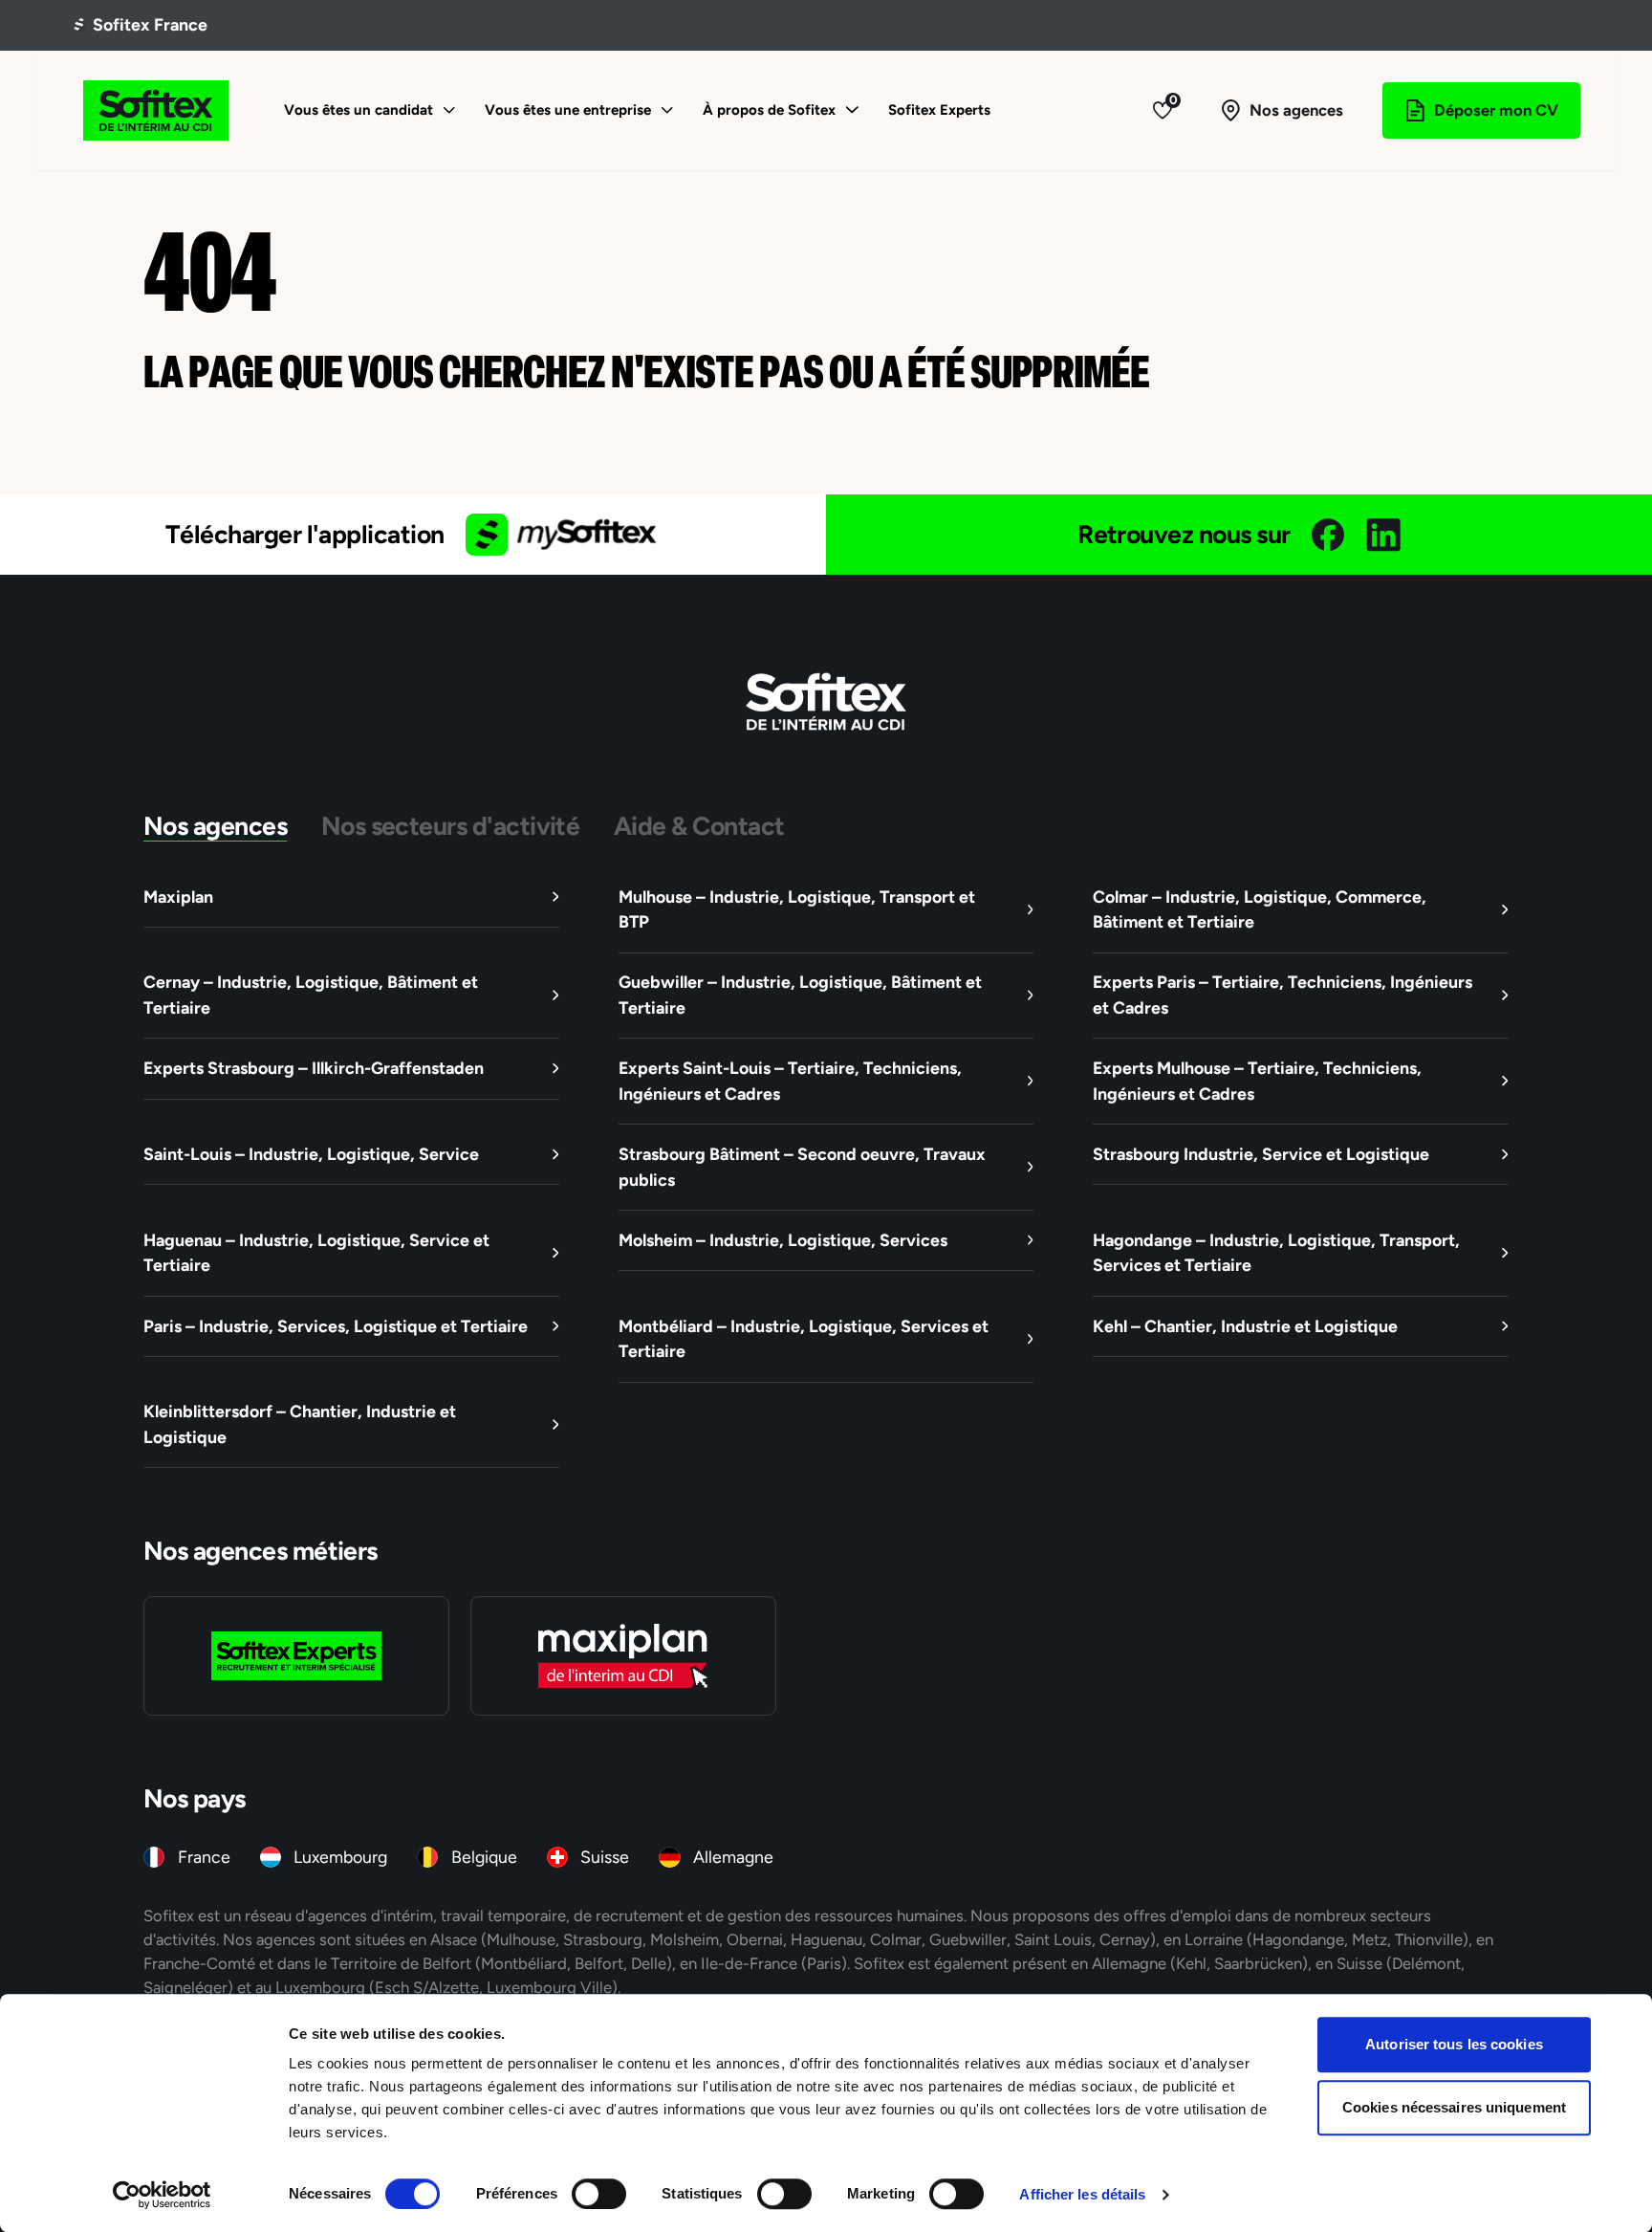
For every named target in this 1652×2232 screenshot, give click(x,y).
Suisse (605, 1857)
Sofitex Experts (939, 109)
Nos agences (215, 826)
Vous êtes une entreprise (568, 109)
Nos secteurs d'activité (451, 826)
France (204, 1857)
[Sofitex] (157, 110)
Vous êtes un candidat (359, 109)
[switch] (599, 2194)
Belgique (484, 1857)
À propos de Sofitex (769, 109)
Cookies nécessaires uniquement (1454, 2107)
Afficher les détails (1082, 2194)
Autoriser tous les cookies (1454, 2044)
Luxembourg (340, 1857)
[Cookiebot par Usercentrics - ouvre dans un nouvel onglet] (162, 2195)
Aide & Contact (699, 826)
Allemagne (733, 1857)
